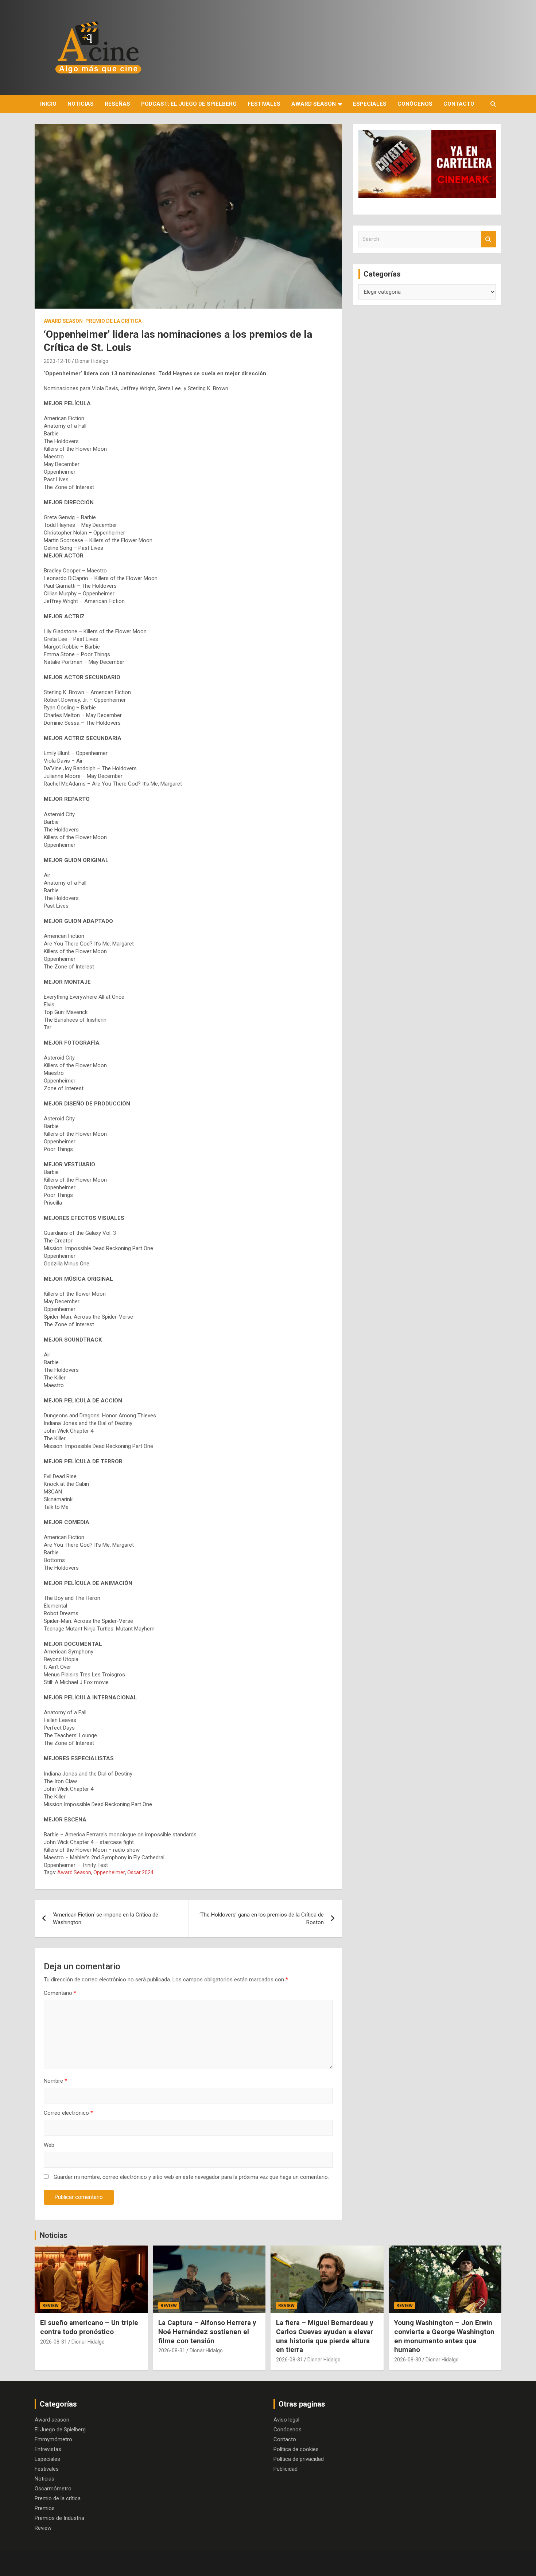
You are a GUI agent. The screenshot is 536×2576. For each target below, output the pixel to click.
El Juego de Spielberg (60, 2430)
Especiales (370, 104)
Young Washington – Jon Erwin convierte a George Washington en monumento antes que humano (444, 2336)
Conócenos (415, 104)
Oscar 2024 (140, 1872)
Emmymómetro (53, 2439)
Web (49, 2145)
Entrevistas (48, 2449)
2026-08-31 (54, 2342)
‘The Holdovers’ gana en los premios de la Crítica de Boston (262, 1919)
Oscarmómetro (53, 2489)
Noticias (81, 104)
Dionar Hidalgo (92, 361)
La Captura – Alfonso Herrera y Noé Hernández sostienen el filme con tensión (207, 2332)
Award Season (74, 1872)
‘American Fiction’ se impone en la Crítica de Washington (106, 1919)
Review (51, 2306)
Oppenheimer (109, 1872)
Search (489, 239)
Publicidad (286, 2469)
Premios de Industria (59, 2518)
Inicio (48, 104)
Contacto (459, 104)
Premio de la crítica (113, 321)
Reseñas (117, 104)
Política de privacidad (299, 2459)
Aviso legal (286, 2420)
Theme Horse (172, 2563)
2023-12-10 (57, 361)
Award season (314, 104)
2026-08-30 (408, 2360)
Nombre (55, 2081)
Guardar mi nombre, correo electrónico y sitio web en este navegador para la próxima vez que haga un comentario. (191, 2177)
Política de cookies (296, 2449)
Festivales (264, 104)
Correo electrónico (68, 2113)
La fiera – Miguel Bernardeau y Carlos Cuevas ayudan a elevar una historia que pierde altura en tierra (325, 2336)
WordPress (259, 2563)
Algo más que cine (100, 2563)
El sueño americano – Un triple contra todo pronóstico (89, 2327)
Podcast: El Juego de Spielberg (189, 104)
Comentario (60, 1993)
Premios (45, 2508)
